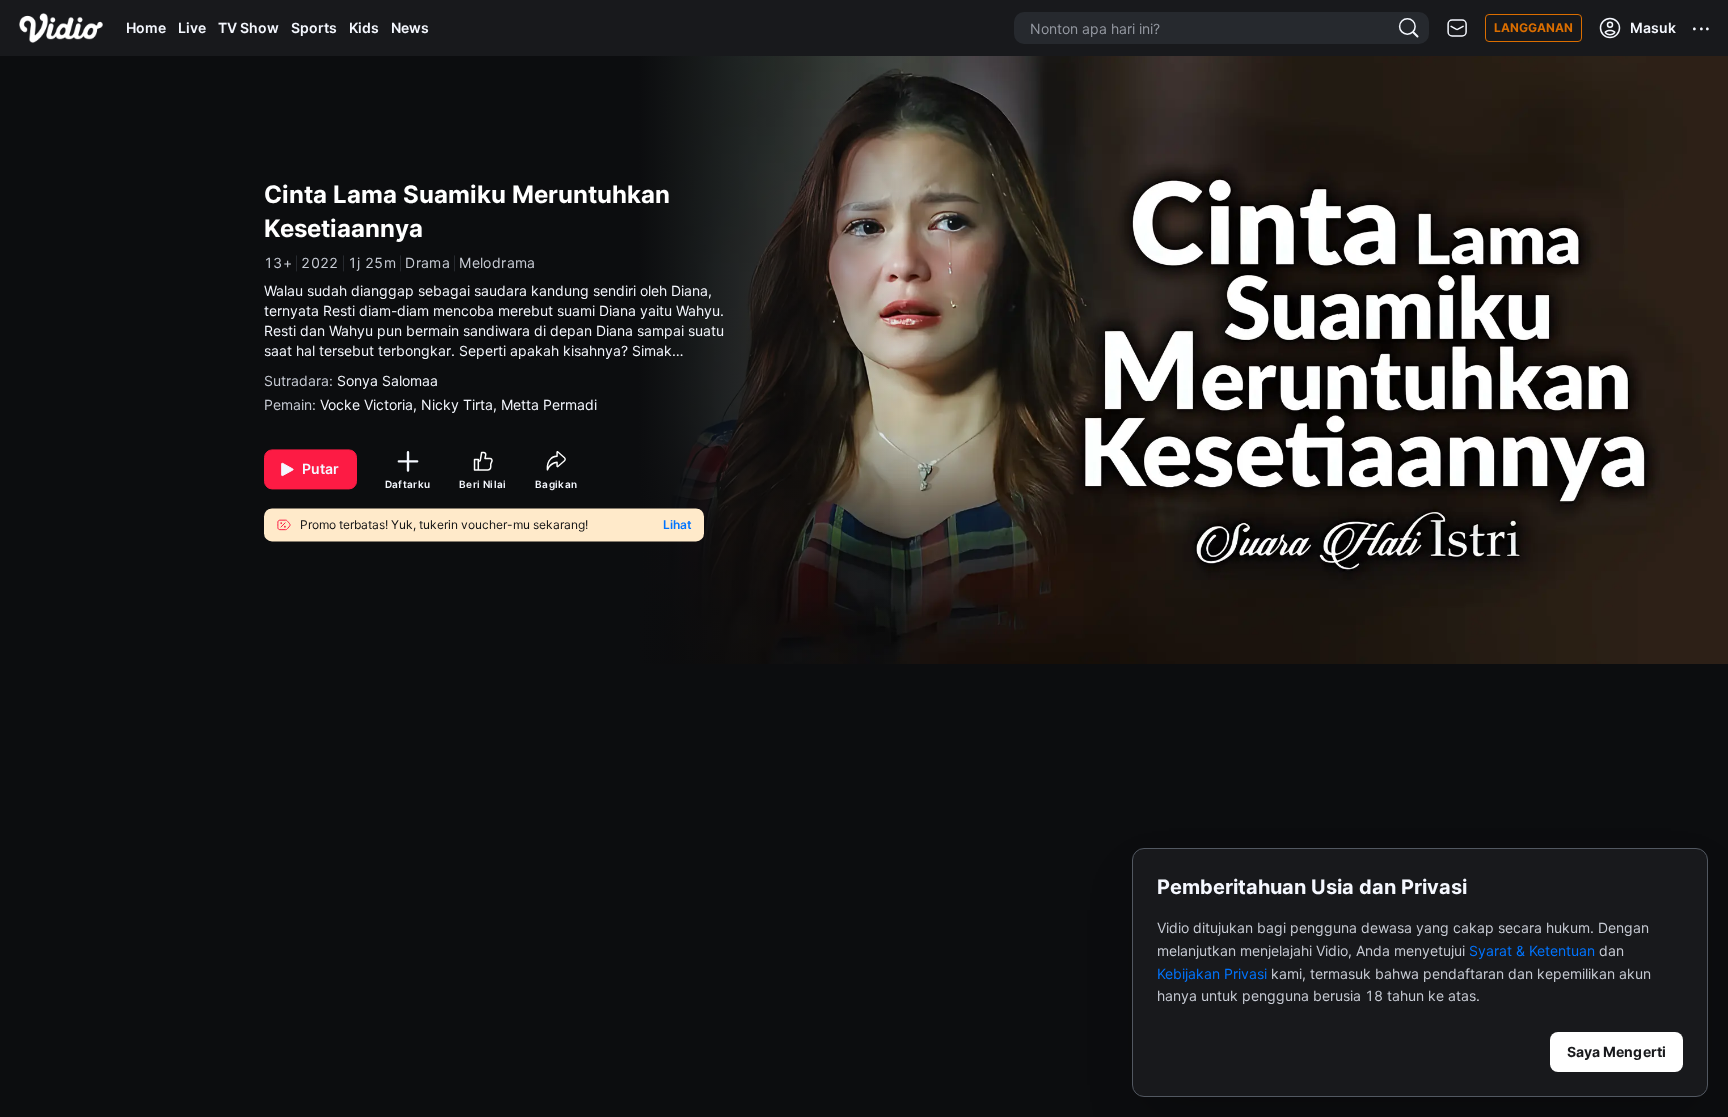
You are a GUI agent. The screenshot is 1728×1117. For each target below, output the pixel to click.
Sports (314, 27)
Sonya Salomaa (387, 381)
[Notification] (1457, 28)
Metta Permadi (549, 405)
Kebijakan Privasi (1212, 973)
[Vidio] (61, 28)
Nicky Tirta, (461, 405)
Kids (364, 27)
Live (192, 27)
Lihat (677, 525)
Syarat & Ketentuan (1532, 950)
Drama (427, 264)
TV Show (248, 27)
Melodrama (497, 264)
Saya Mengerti (1616, 1051)
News (410, 27)
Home (146, 27)
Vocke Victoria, (370, 405)
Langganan (1533, 27)
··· (1702, 28)
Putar (321, 469)
